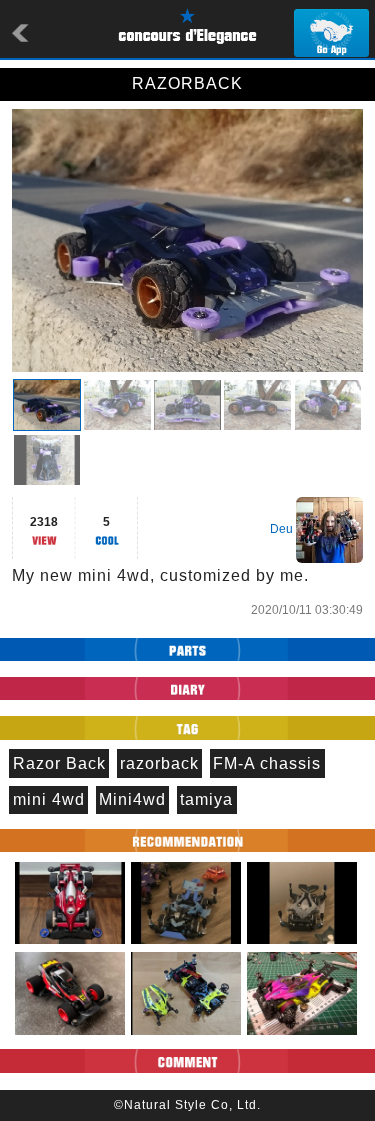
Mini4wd (132, 799)
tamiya (206, 799)
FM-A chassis (267, 763)
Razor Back (59, 763)
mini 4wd (49, 799)
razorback (159, 763)
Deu (281, 529)
